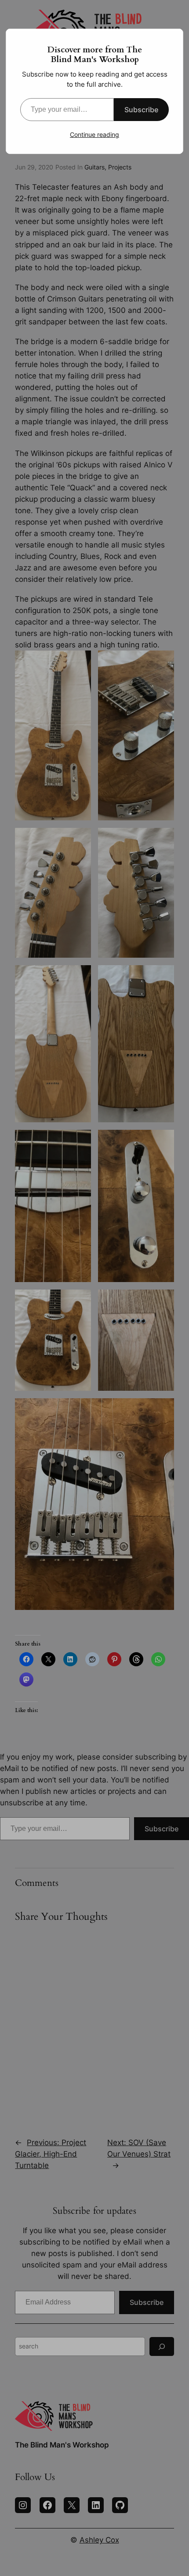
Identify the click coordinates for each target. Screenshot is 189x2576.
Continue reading (94, 134)
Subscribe (141, 110)
